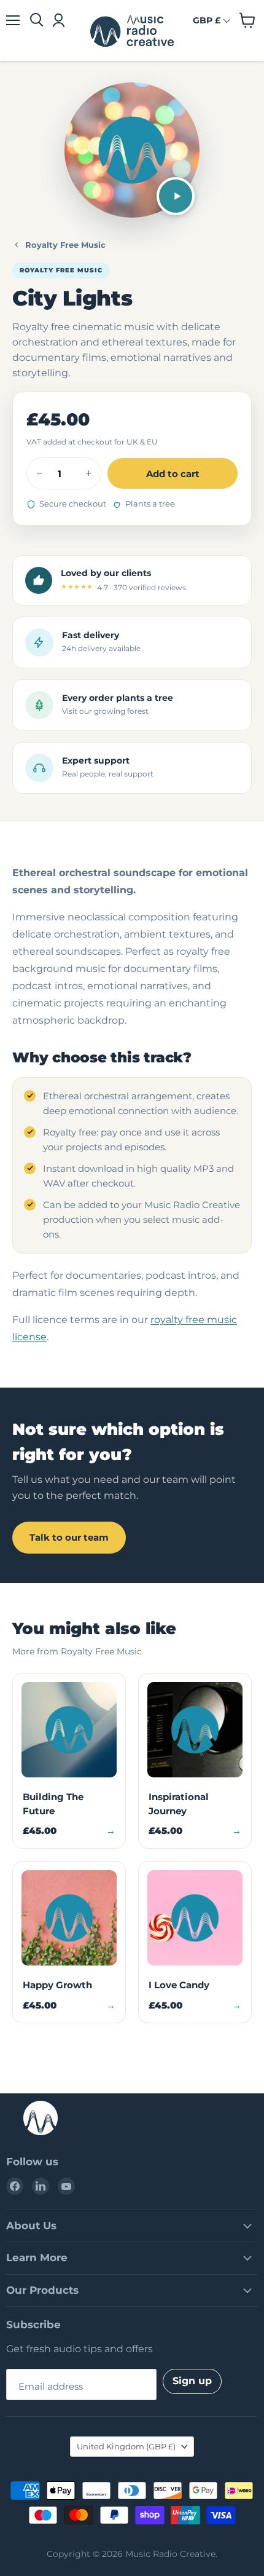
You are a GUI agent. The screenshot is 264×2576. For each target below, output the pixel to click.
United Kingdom (126, 2446)
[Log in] (58, 20)
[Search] (37, 20)
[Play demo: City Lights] (176, 196)
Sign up (192, 2381)
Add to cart (173, 474)
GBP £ (207, 20)
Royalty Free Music (65, 245)
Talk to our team (69, 1537)
